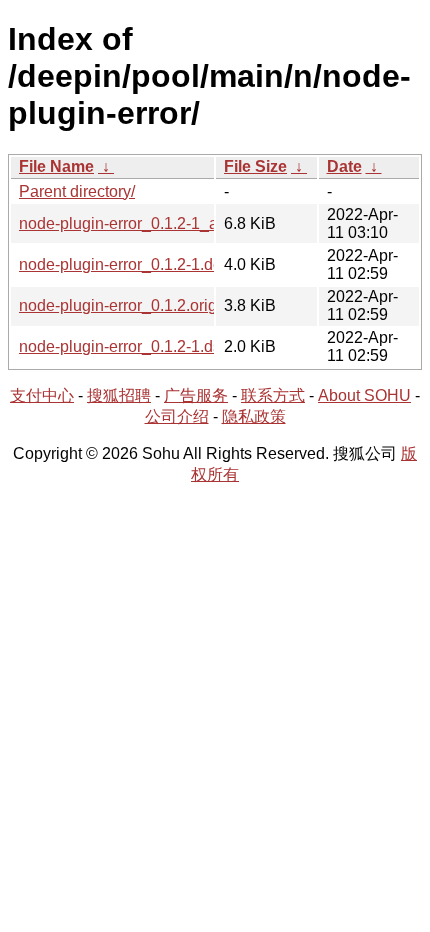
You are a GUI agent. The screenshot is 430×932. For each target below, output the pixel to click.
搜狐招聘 (119, 395)
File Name (56, 166)
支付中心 (42, 395)
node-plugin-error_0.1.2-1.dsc (124, 346)
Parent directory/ (77, 191)
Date (344, 166)
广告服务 (196, 395)
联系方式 (273, 395)
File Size (255, 166)
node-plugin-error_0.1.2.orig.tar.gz (139, 305)
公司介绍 (177, 416)
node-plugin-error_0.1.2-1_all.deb (138, 223)
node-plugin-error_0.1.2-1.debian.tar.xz (156, 264)
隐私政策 (254, 416)
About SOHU (364, 395)
